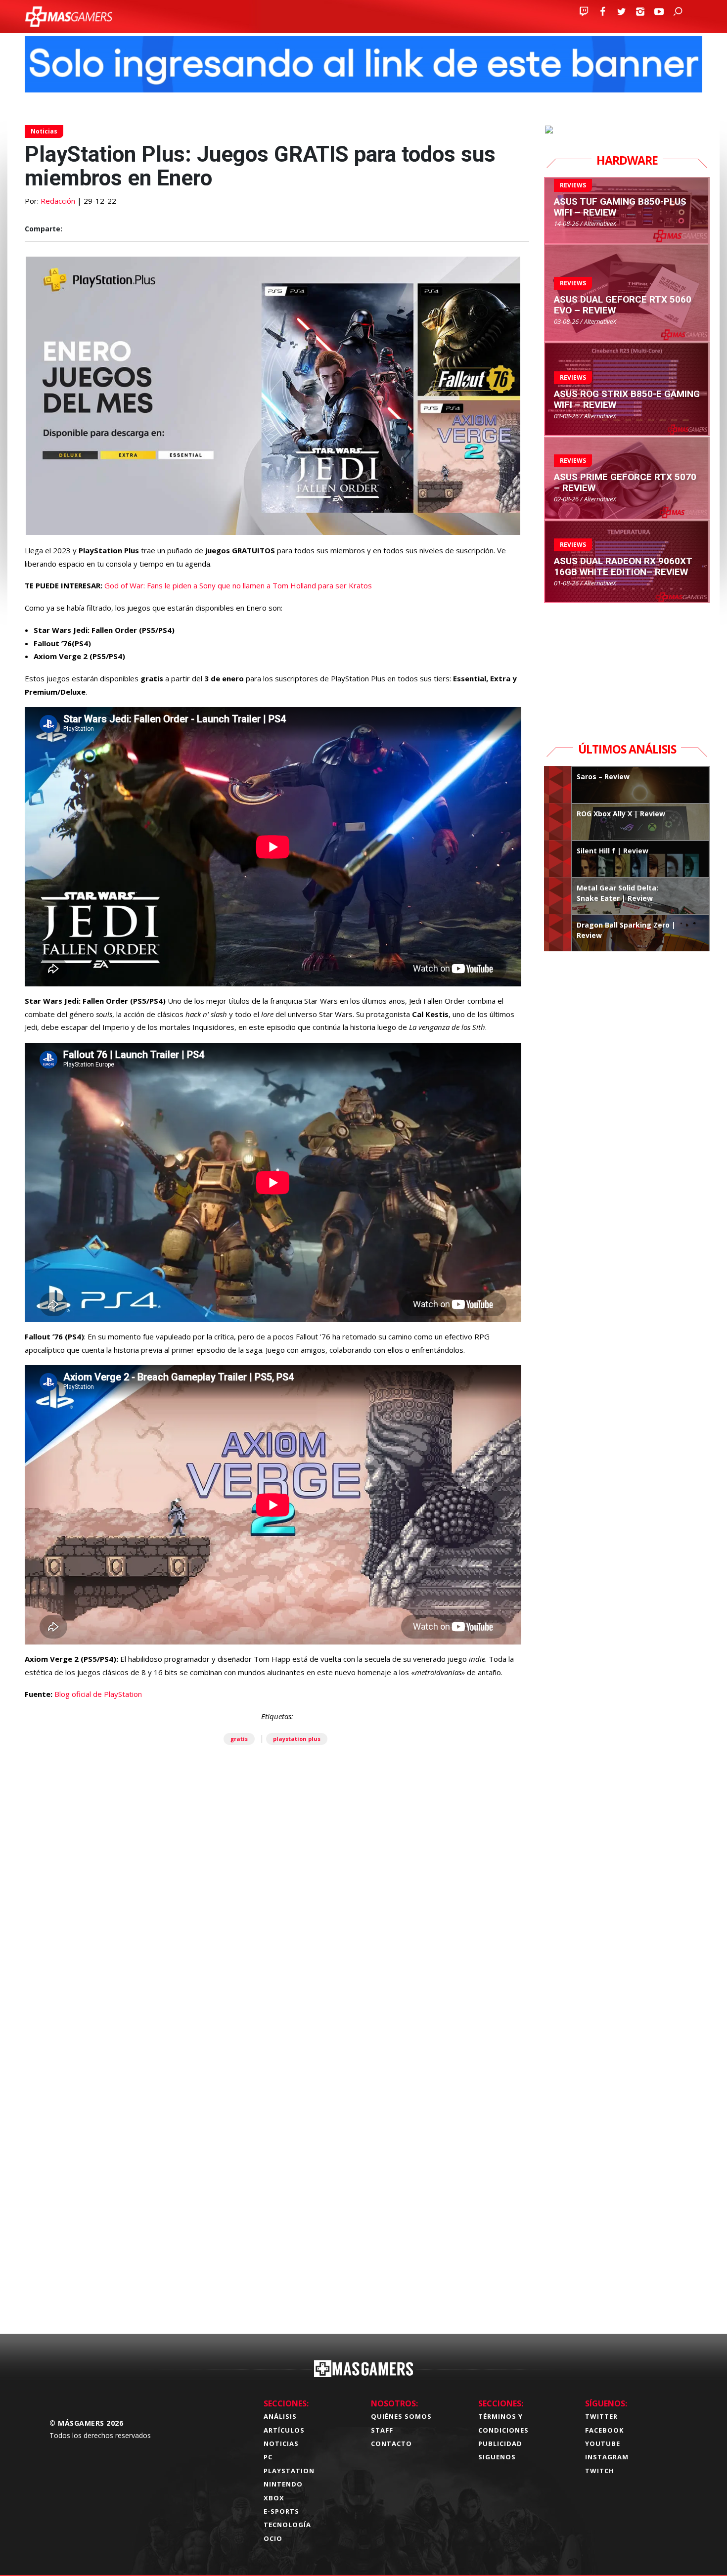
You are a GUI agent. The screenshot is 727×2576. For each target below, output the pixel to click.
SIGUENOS (497, 2457)
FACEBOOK (604, 2430)
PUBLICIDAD (500, 2443)
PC (268, 2457)
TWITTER (601, 2416)
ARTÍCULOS (284, 2430)
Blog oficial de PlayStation (98, 1694)
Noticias (44, 131)
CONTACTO (391, 2443)
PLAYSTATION (289, 2471)
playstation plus (297, 1739)
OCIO (273, 2538)
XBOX (274, 2498)
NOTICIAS (281, 2443)
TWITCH (600, 2471)
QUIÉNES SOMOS (401, 2416)
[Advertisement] (277, 2171)
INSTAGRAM (607, 2457)
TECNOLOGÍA (287, 2525)
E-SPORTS (281, 2511)
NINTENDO (283, 2484)
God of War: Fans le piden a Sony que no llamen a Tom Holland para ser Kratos (238, 585)
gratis (239, 1739)
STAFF (382, 2430)
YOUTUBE (603, 2443)
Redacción (58, 201)
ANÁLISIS (280, 2416)
